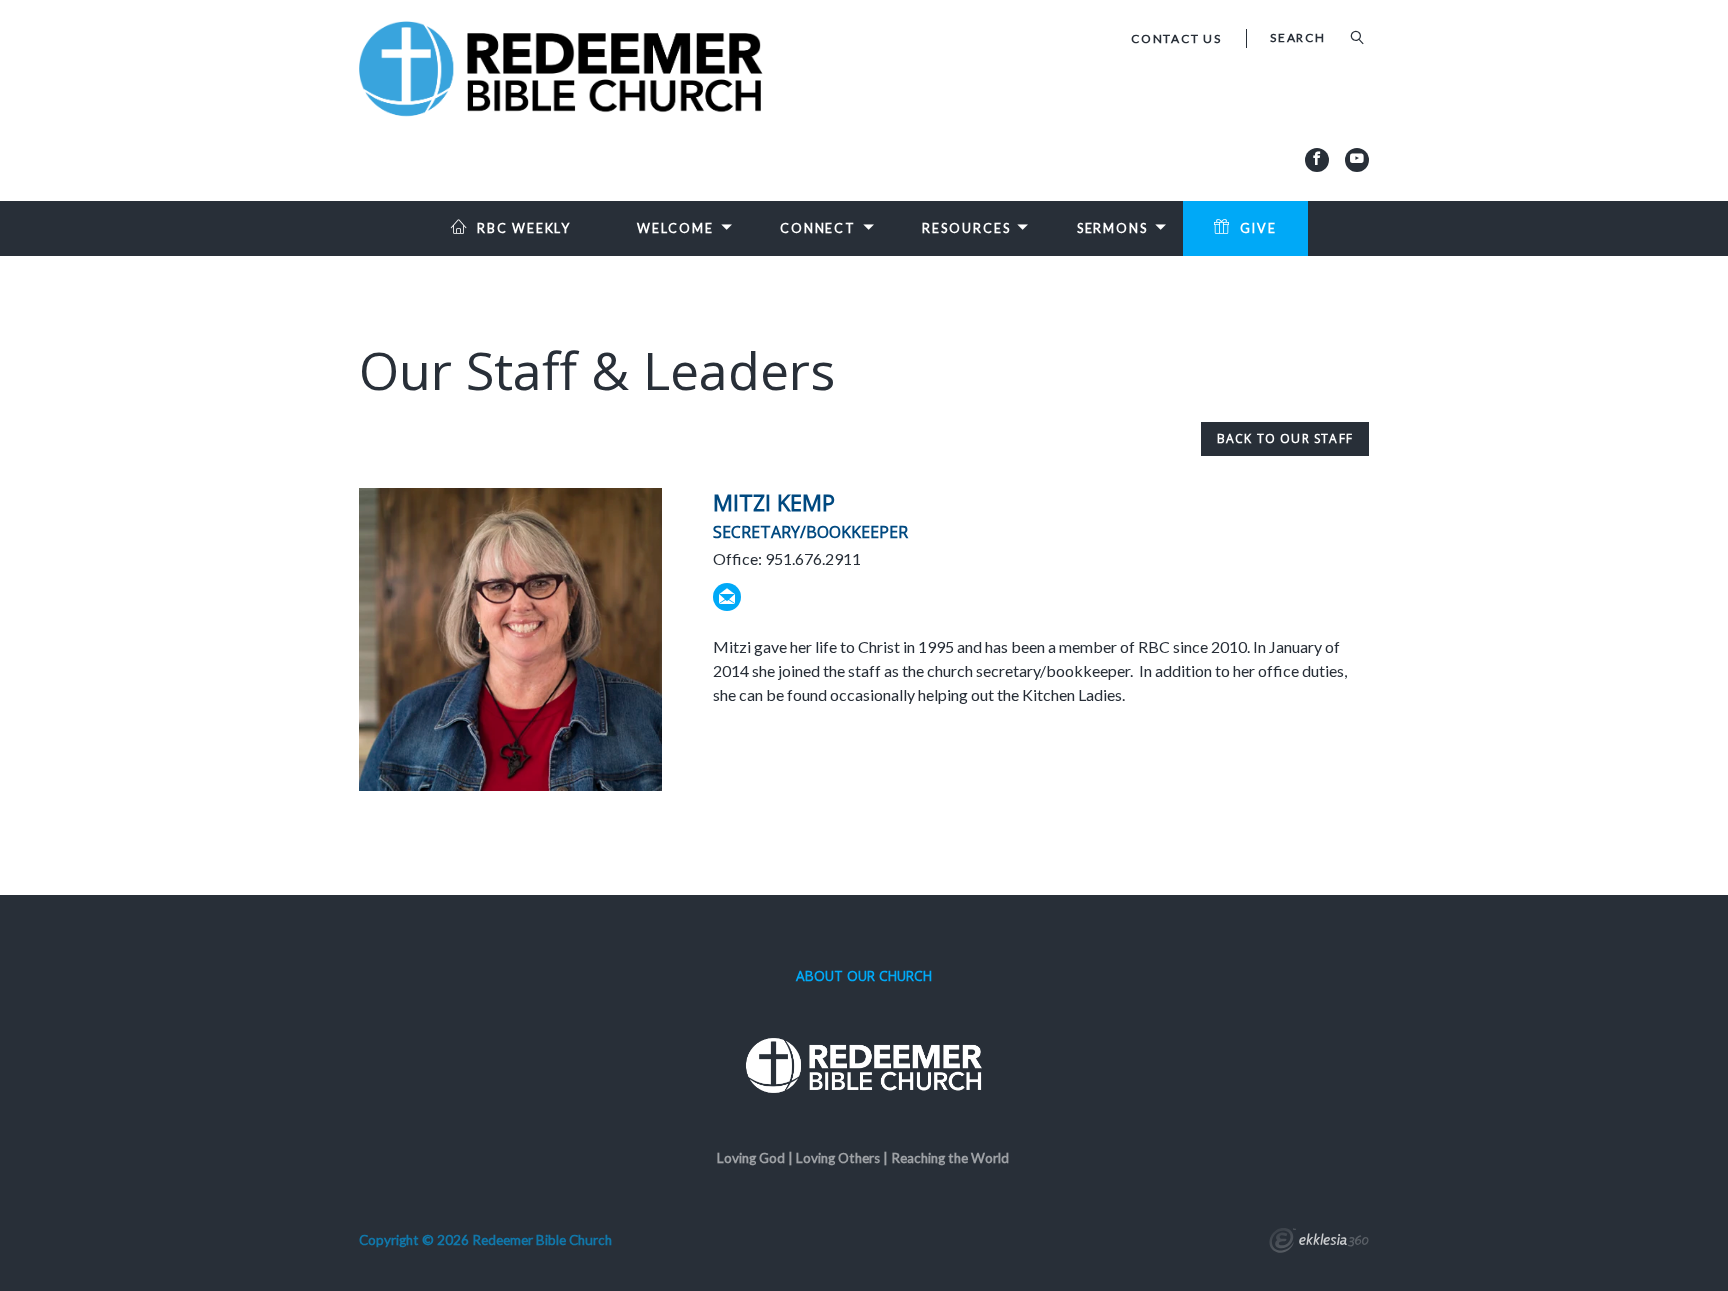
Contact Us (1176, 38)
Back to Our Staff (1285, 438)
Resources (966, 228)
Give (1258, 228)
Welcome (675, 228)
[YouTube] (1357, 160)
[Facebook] (1317, 160)
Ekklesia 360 (1319, 1243)
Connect (818, 228)
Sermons (1112, 228)
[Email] (727, 597)
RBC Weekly (524, 228)
